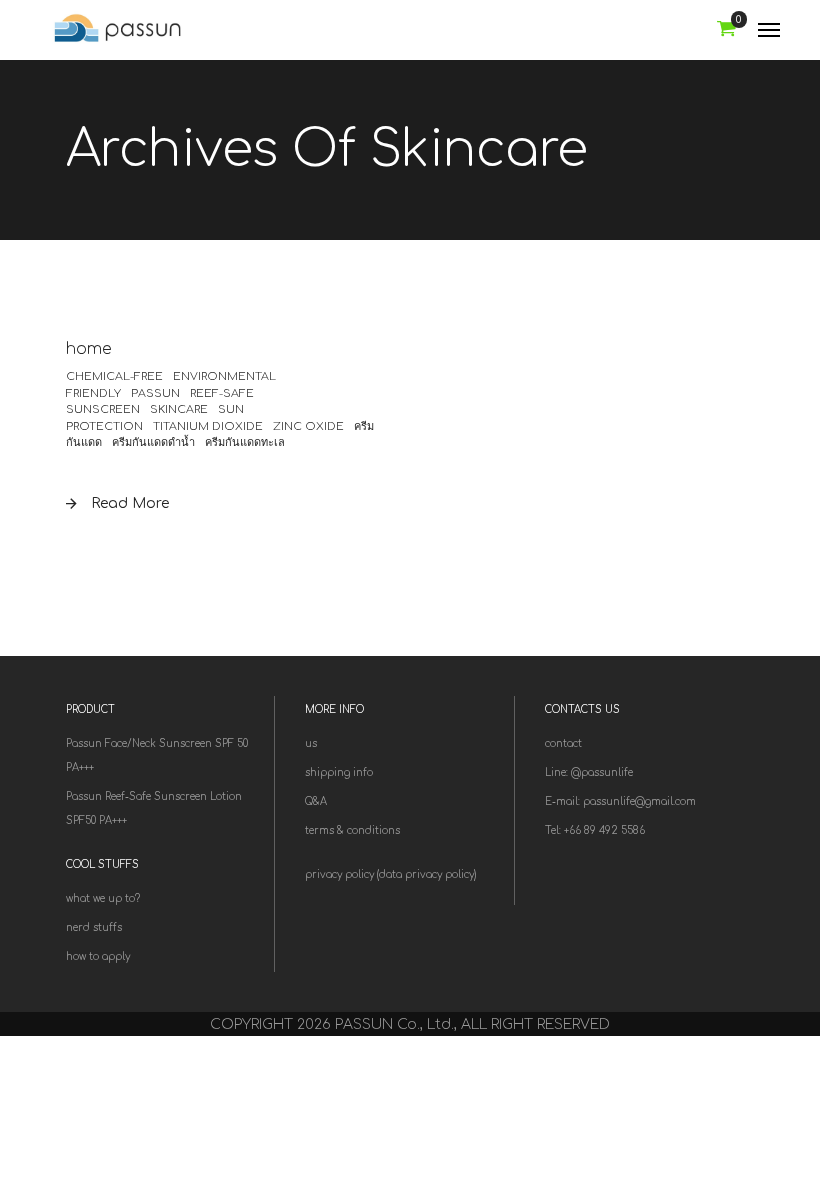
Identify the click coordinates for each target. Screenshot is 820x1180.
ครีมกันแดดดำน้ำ (153, 442)
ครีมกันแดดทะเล (245, 442)
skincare (179, 409)
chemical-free (114, 376)
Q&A (316, 801)
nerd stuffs (94, 927)
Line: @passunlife (589, 772)
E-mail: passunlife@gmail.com (620, 801)
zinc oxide (308, 426)
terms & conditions (352, 830)
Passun (155, 393)
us (311, 743)
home (89, 349)
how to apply (98, 956)
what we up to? (103, 898)
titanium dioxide (208, 426)
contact (563, 743)
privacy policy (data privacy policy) (390, 874)
